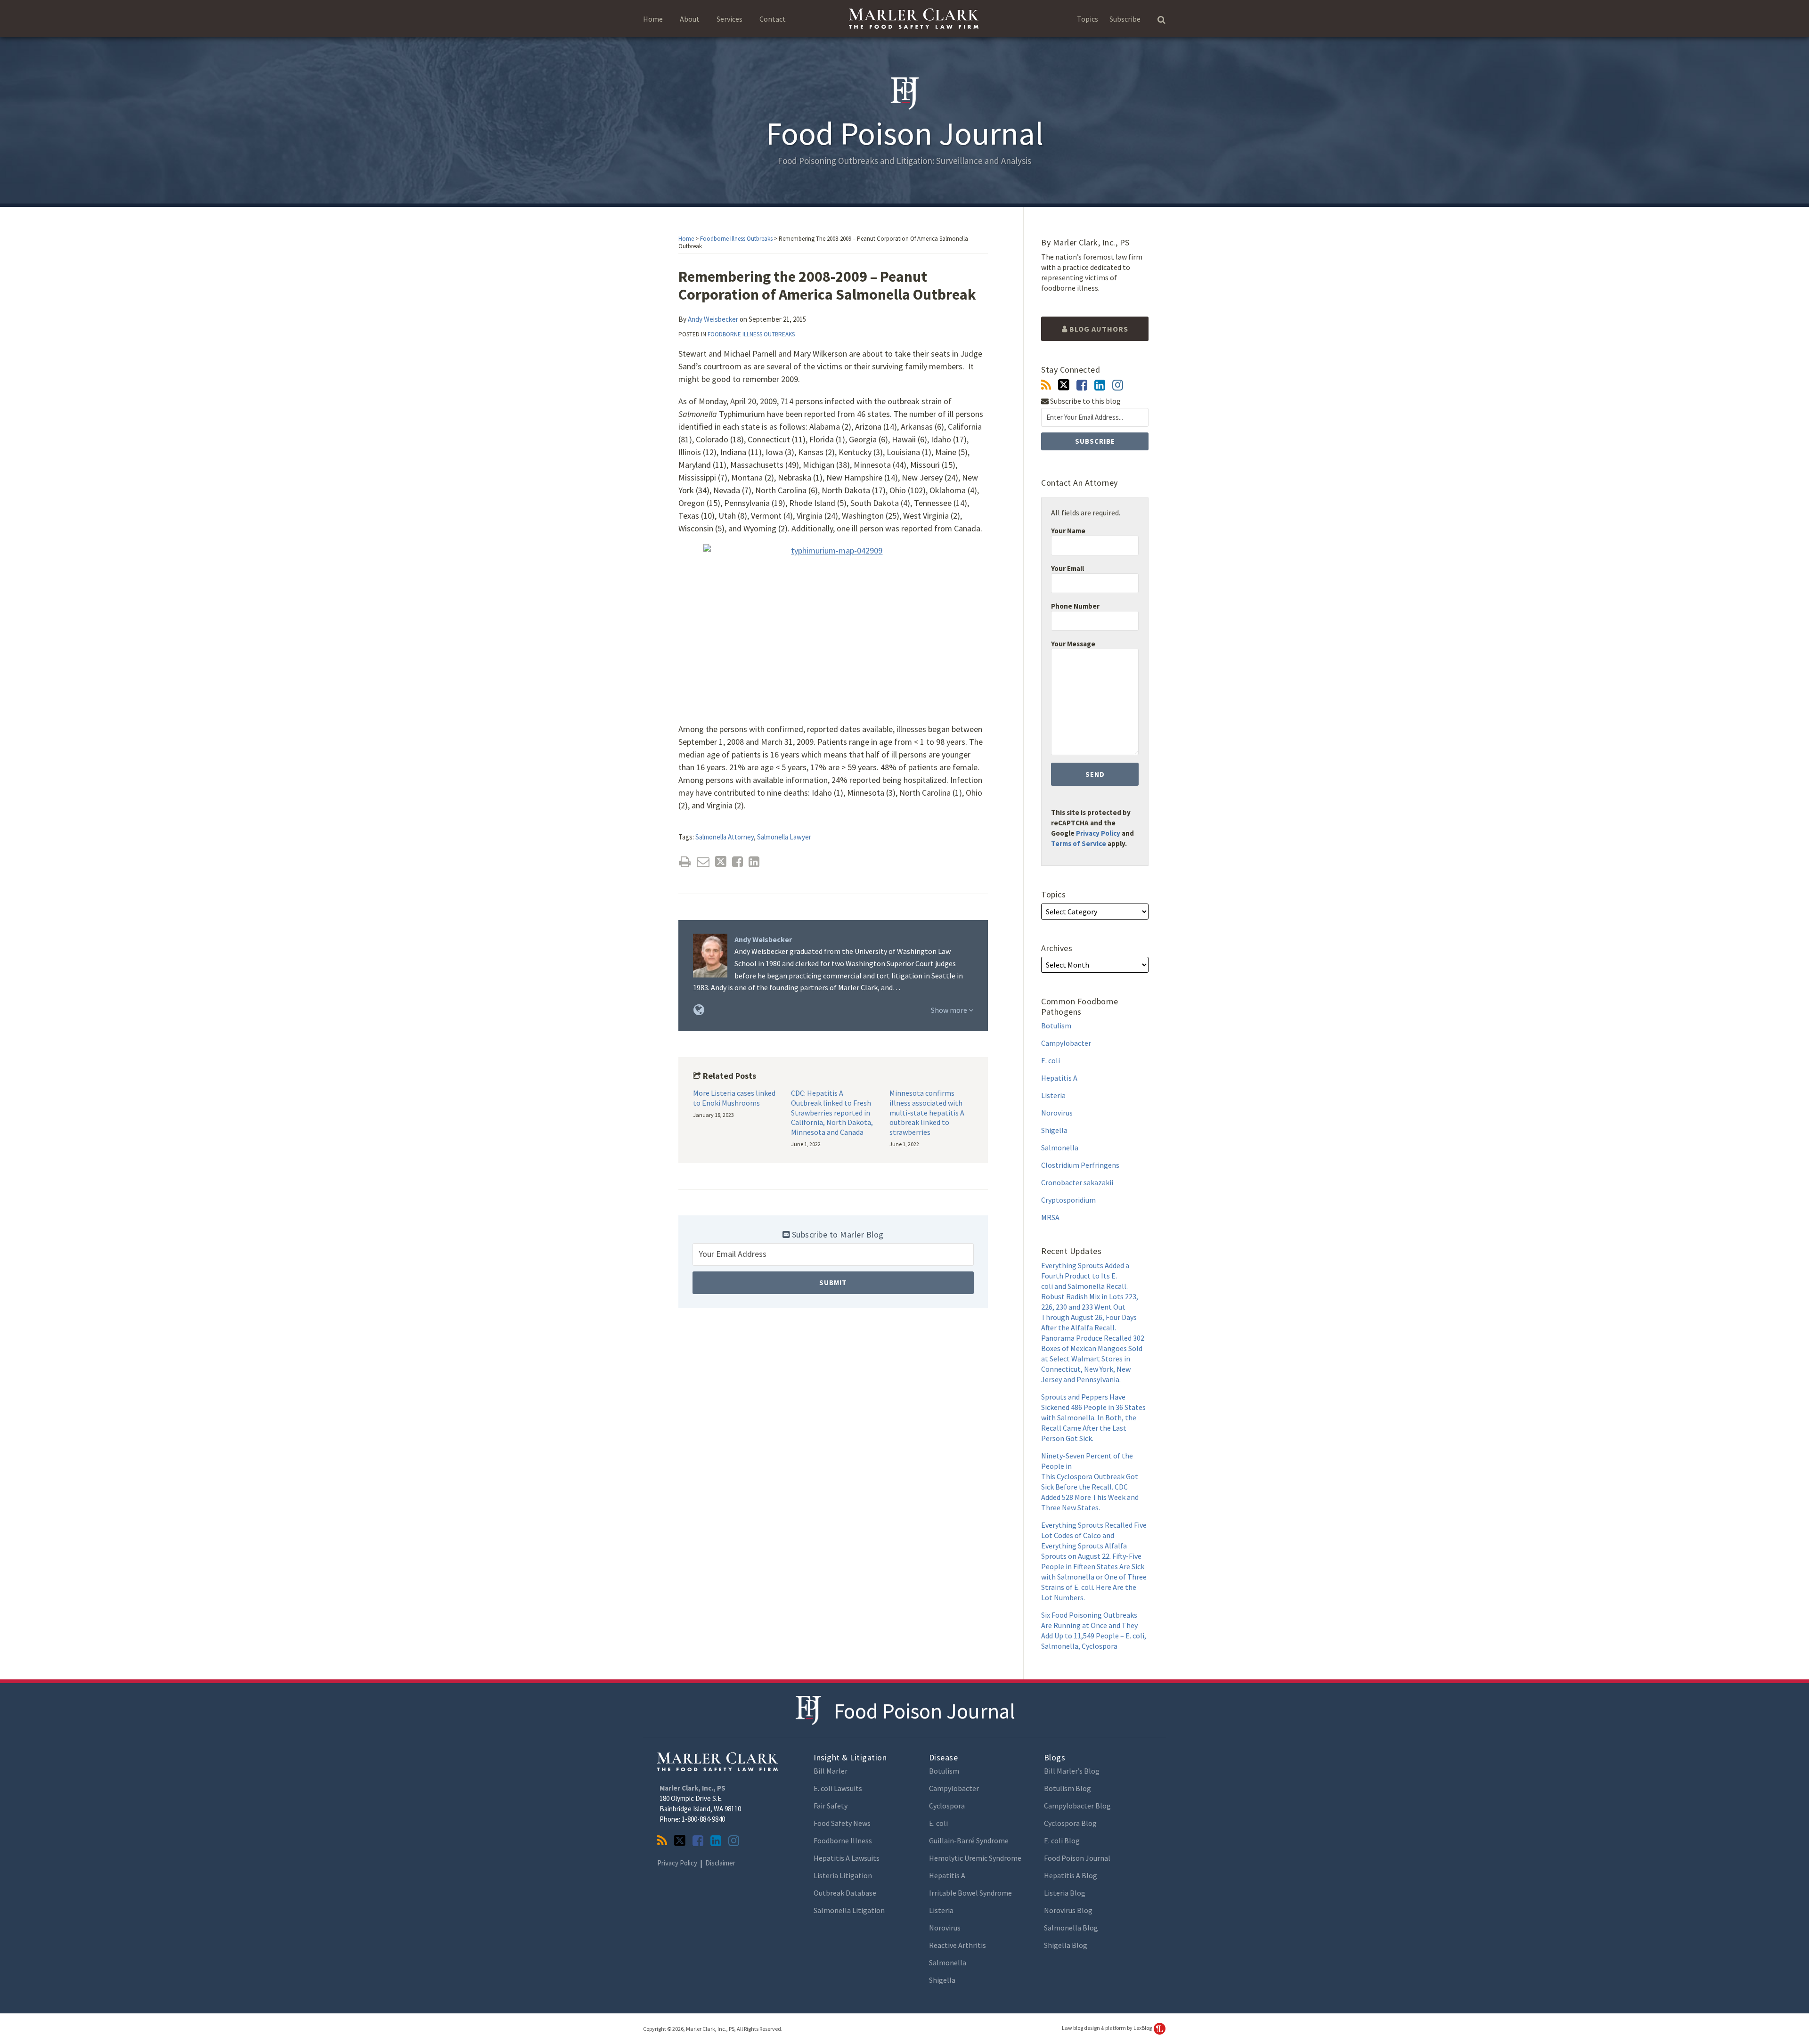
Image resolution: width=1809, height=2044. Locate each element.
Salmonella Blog (1071, 1928)
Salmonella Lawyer (784, 837)
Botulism (1056, 1026)
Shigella (1054, 1130)
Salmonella (1060, 1148)
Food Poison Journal (925, 1711)
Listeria (1053, 1095)
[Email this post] (703, 862)
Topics (1088, 19)
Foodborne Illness (843, 1840)
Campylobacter (1066, 1043)
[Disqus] (833, 1452)
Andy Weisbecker (713, 319)
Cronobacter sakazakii (1077, 1182)
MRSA (1050, 1217)
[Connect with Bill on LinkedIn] (1100, 385)
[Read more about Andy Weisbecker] (699, 1010)
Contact (773, 19)
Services (729, 19)
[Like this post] (737, 862)
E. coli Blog (1062, 1840)
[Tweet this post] (721, 862)
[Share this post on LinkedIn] (754, 862)
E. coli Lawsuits (838, 1788)
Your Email (1067, 568)
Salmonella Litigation (849, 1910)
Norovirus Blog (1068, 1910)
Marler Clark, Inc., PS (693, 1788)
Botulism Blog (1067, 1788)
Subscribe (1125, 19)
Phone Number (1075, 606)
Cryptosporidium (1068, 1200)
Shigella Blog (1066, 1945)
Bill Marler (831, 1771)
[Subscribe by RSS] (1046, 385)
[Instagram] (1118, 385)
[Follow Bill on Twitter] (1064, 385)
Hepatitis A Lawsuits (847, 1858)
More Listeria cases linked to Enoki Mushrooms (734, 1098)
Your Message (1073, 644)
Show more (950, 1010)
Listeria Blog (1065, 1893)
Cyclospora (947, 1806)
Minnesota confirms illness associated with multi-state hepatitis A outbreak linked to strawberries (927, 1112)
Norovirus (1057, 1113)
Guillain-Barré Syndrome (969, 1840)
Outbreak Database (845, 1893)
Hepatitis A (1059, 1078)
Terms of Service (1079, 843)
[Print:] (685, 862)
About (690, 19)
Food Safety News (842, 1823)
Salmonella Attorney (725, 837)
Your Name (1068, 531)
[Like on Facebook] (1082, 385)
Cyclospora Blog (1070, 1823)
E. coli (1051, 1060)
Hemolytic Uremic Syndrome (975, 1858)
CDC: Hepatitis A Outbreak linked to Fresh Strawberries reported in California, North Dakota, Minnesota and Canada (832, 1112)
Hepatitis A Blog (1071, 1875)
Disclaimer (720, 1863)
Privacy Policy (1098, 833)
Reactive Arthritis (957, 1945)
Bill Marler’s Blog (1072, 1771)
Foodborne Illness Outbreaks (736, 239)
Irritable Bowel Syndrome (970, 1893)
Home (653, 19)
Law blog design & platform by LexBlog (1107, 2028)
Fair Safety (831, 1806)
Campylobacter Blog (1077, 1806)
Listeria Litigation (843, 1875)
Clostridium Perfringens (1080, 1165)
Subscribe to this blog (1085, 401)
